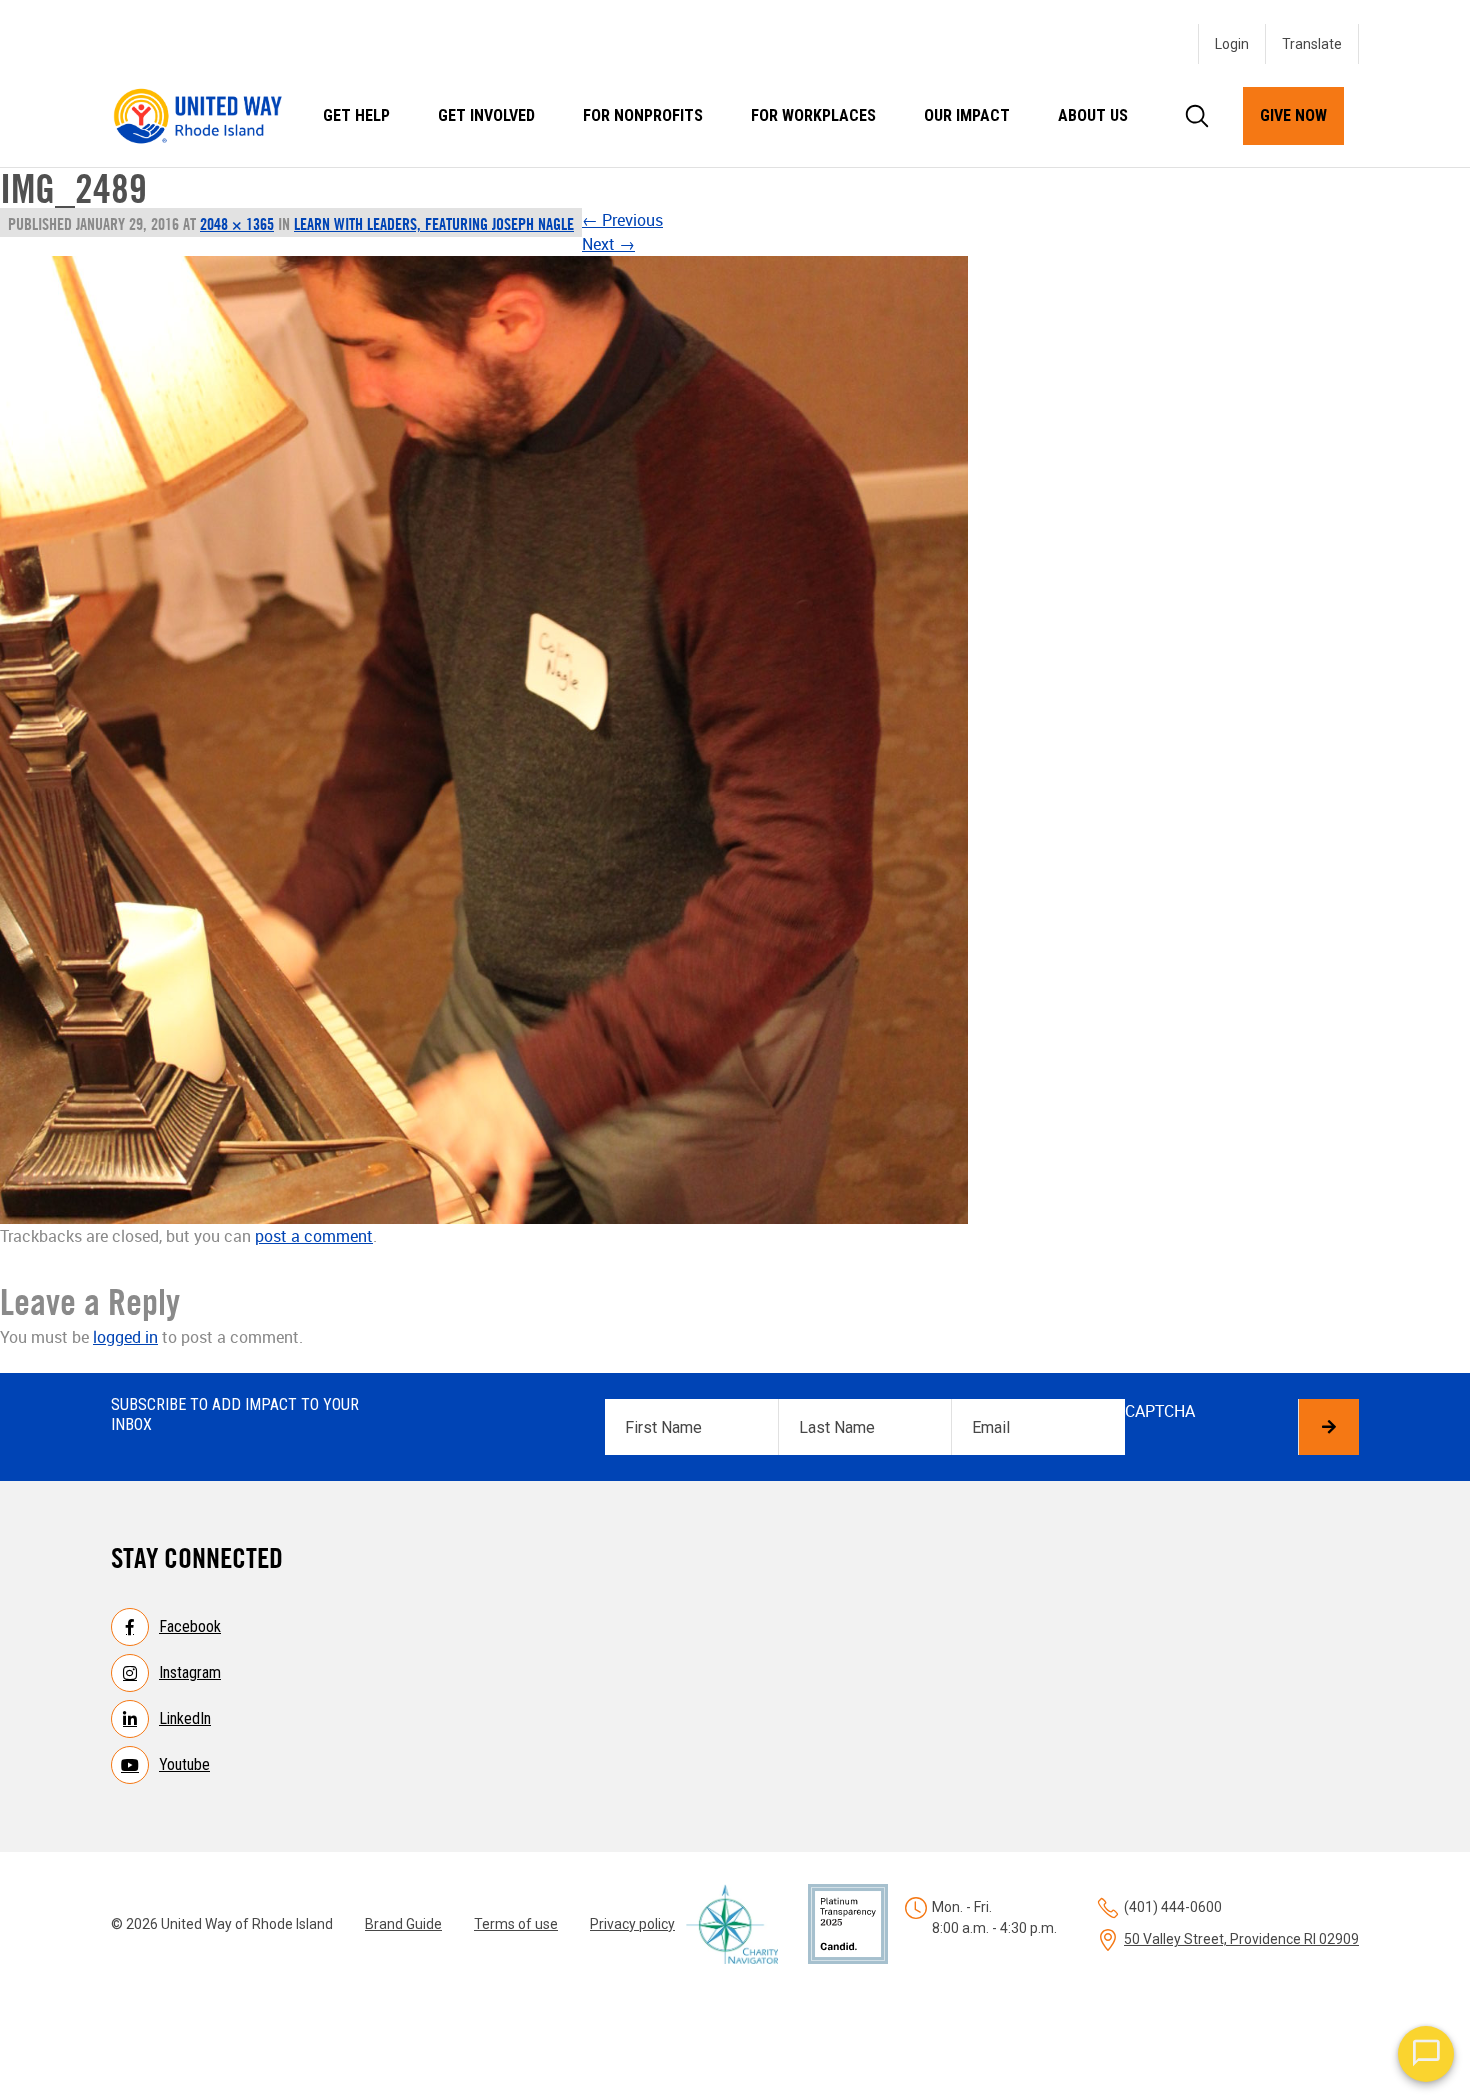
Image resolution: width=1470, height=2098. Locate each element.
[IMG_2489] (484, 740)
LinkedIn (185, 1718)
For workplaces (813, 115)
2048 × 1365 (237, 224)
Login (1232, 44)
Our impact (967, 115)
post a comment (314, 1236)
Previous (622, 220)
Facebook (190, 1626)
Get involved (486, 115)
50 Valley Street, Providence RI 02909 (1241, 1939)
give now (1293, 115)
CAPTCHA (1160, 1411)
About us (1093, 115)
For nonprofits (643, 115)
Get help (356, 115)
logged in (125, 1337)
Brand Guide (403, 1924)
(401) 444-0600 (1173, 1907)
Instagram (190, 1672)
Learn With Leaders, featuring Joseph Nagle (434, 224)
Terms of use (516, 1924)
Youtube (184, 1764)
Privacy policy (632, 1924)
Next (608, 244)
